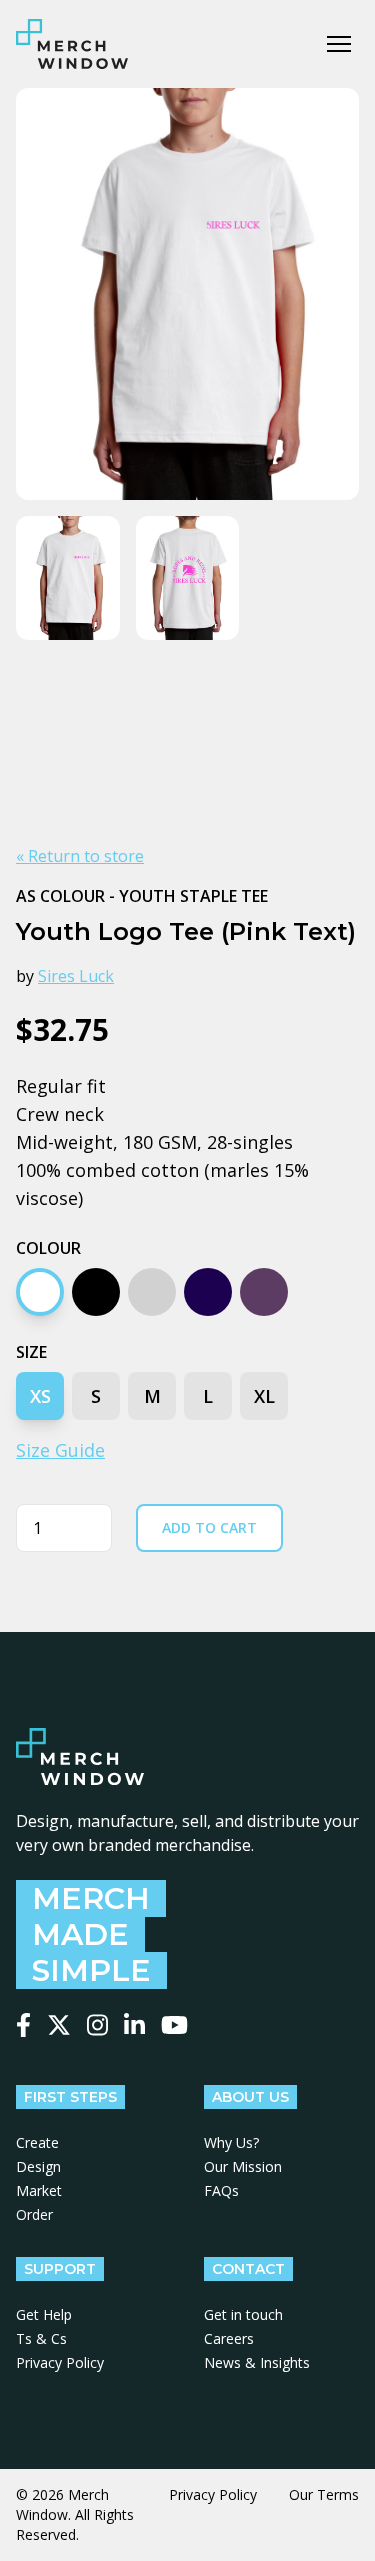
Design (38, 2166)
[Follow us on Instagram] (97, 2025)
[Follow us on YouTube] (174, 2025)
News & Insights (257, 2362)
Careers (229, 2338)
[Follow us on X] (59, 2025)
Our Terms (324, 2494)
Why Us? (231, 2142)
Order (34, 2214)
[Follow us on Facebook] (23, 2025)
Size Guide (60, 1450)
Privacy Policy (60, 2362)
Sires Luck (76, 976)
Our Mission (243, 2166)
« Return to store (80, 856)
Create (37, 2142)
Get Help (44, 2314)
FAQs (221, 2190)
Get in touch (243, 2314)
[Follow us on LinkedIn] (134, 2025)
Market (39, 2190)
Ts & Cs (41, 2338)
